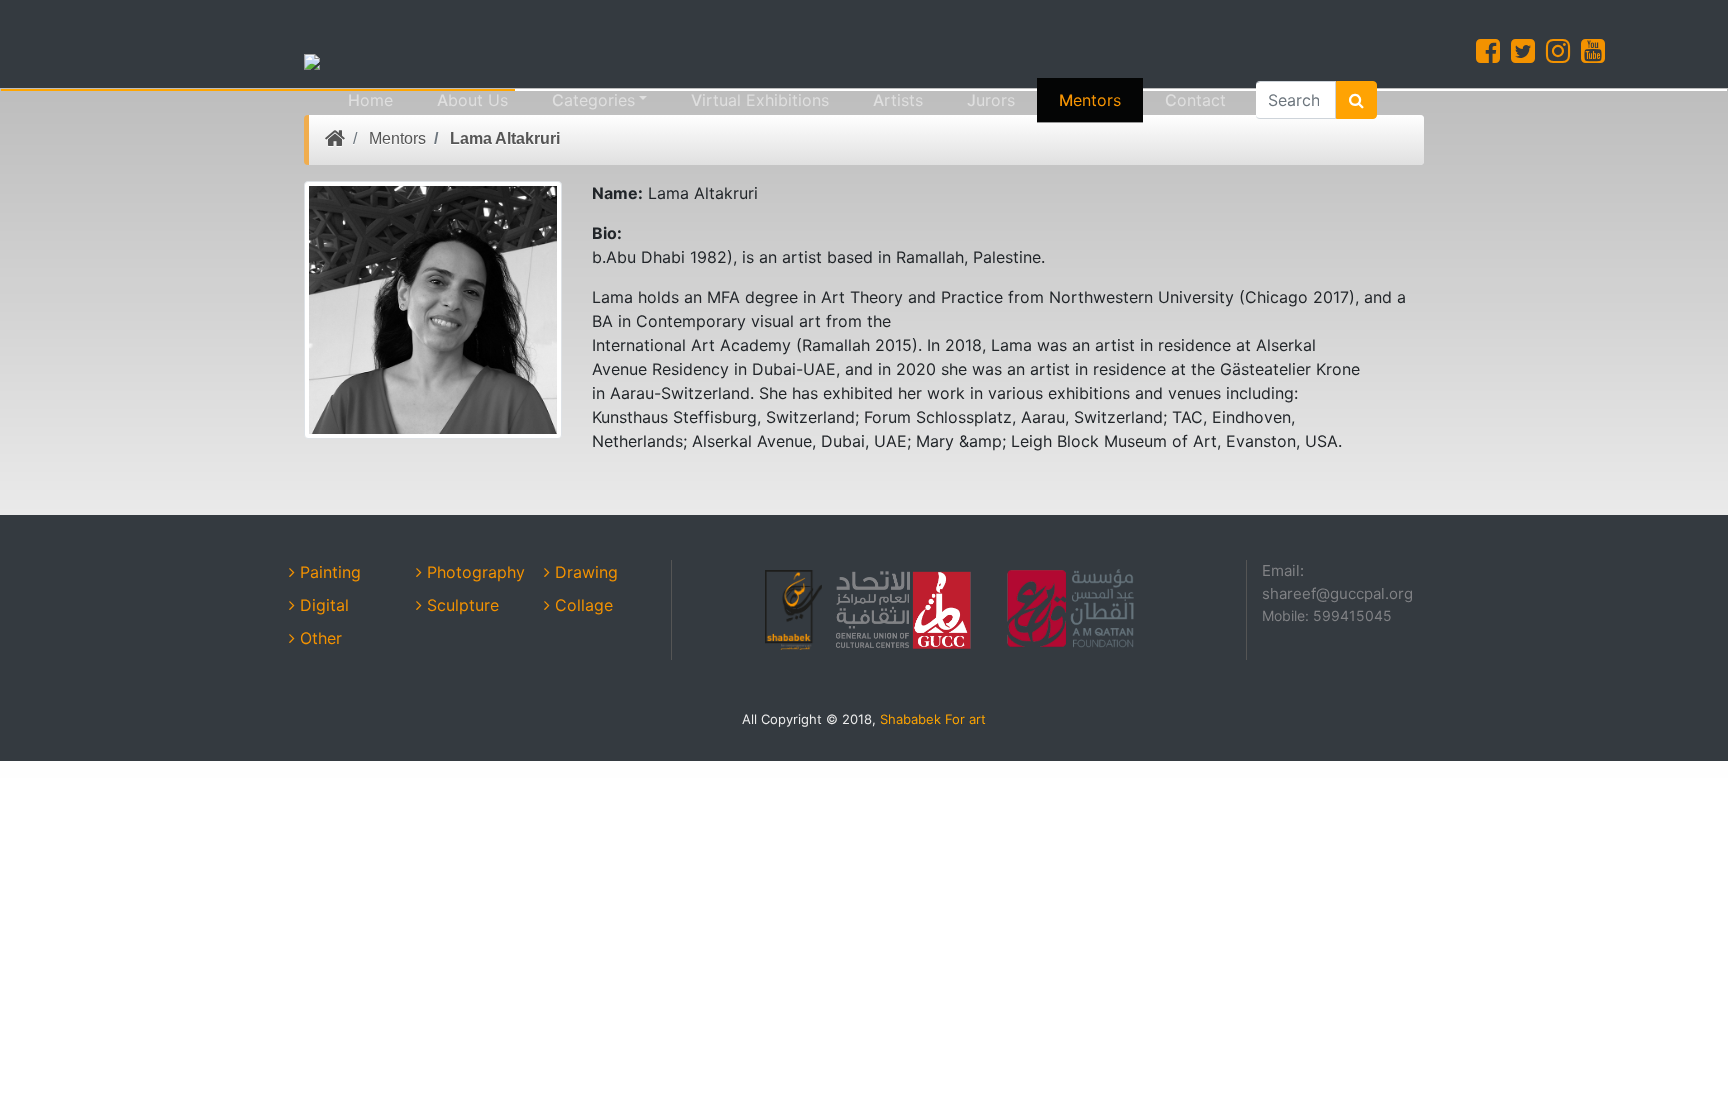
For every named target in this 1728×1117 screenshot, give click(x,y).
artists (898, 100)
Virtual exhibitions (760, 100)
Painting (328, 572)
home (370, 100)
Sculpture (460, 605)
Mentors (1090, 100)
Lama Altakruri (505, 138)
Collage (581, 605)
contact (1195, 100)
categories (593, 100)
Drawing (584, 572)
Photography (473, 572)
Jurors (991, 100)
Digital (322, 605)
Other (318, 638)
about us (472, 100)
